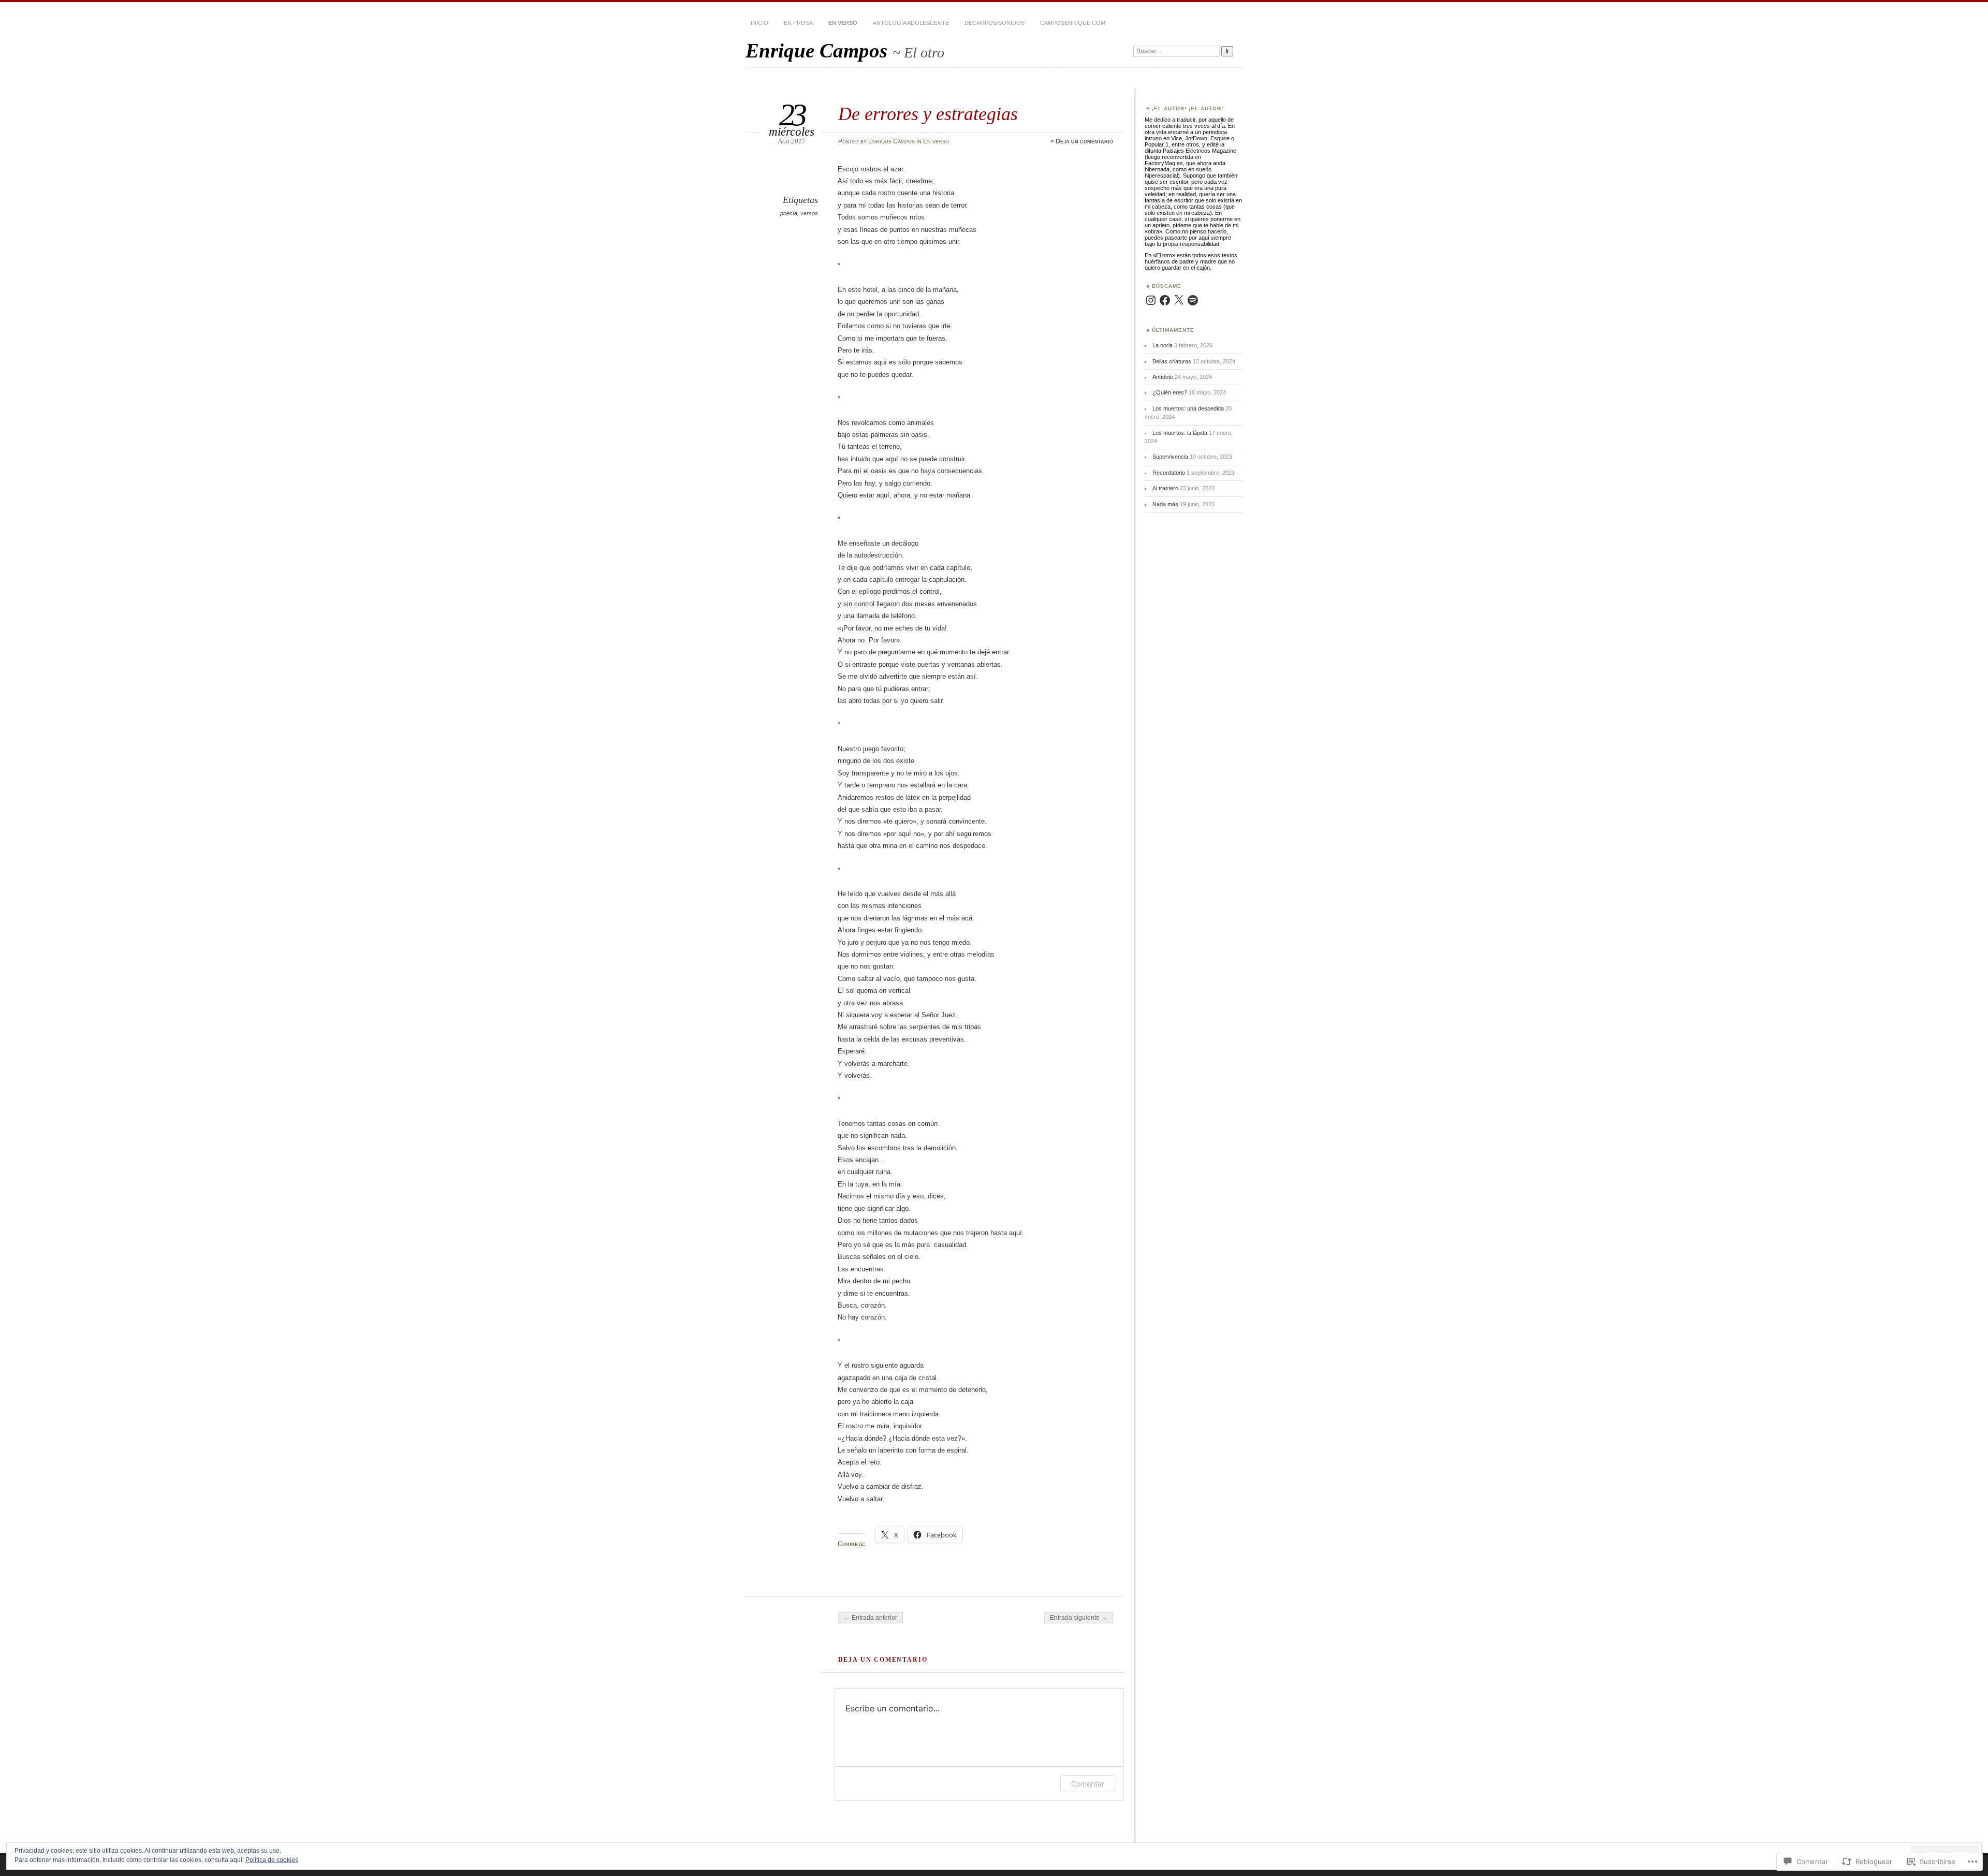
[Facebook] (1165, 300)
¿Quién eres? (1170, 392)
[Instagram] (1151, 300)
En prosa (798, 23)
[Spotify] (1193, 300)
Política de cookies (272, 1860)
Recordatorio (1169, 473)
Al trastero (1165, 488)
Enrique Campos (819, 50)
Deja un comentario (1084, 141)
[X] (1179, 300)
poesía (789, 213)
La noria (1163, 345)
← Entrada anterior (871, 1618)
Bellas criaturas (1172, 361)
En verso (843, 23)
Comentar (1088, 1784)
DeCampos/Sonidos (995, 23)
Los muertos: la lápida (1180, 433)
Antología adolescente (911, 23)
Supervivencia (1170, 457)
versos (809, 213)
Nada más (1165, 504)
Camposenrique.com (1073, 23)
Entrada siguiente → (1079, 1618)
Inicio (759, 23)
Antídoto (1163, 377)
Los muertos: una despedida (1188, 408)
